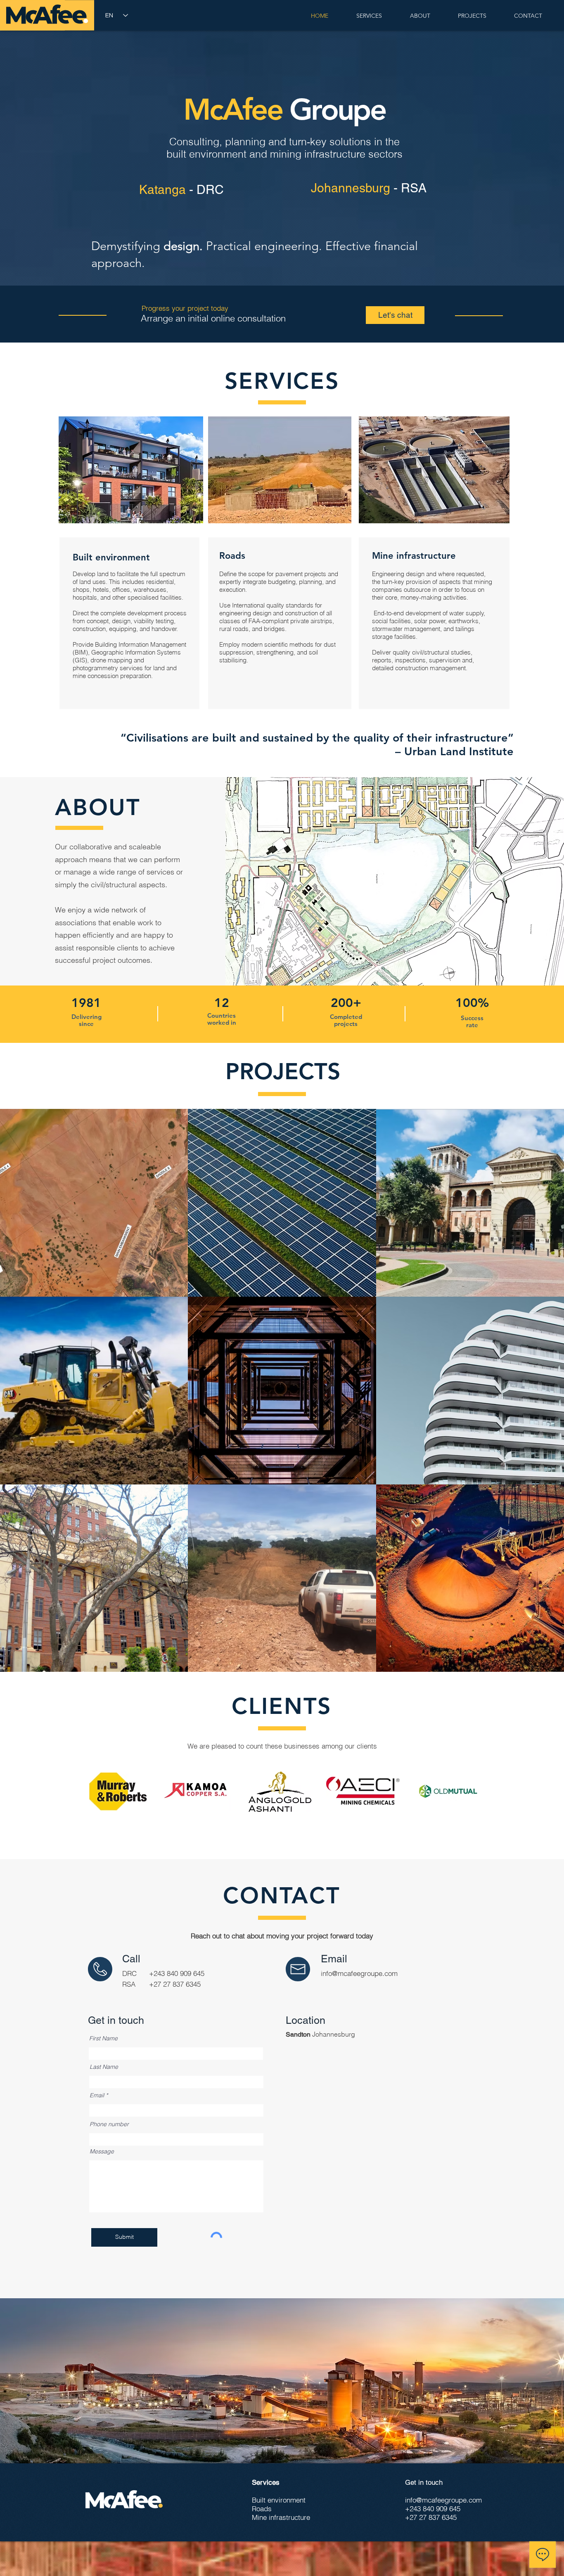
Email (97, 2095)
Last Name (104, 2067)
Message (102, 2151)
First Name (103, 2038)
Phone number (109, 2124)
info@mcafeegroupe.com (359, 1973)
